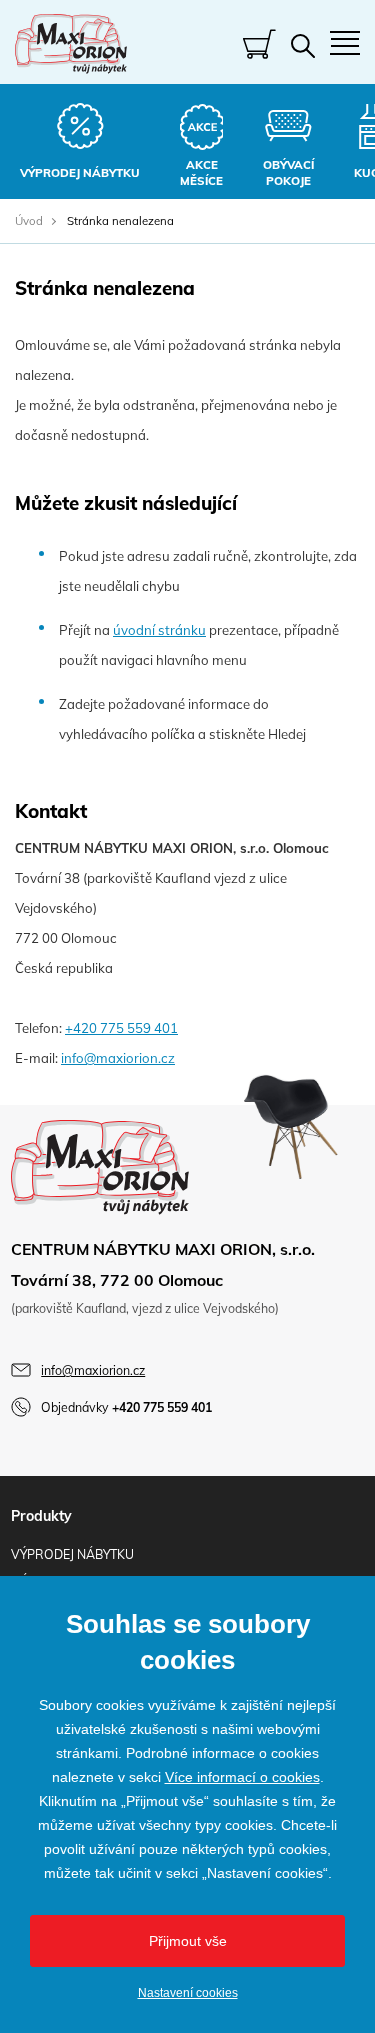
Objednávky (126, 1407)
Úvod (29, 221)
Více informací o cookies (242, 1777)
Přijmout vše (188, 1941)
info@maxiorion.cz (118, 1058)
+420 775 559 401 (121, 1028)
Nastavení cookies (188, 1993)
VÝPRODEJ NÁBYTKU (72, 1554)
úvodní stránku (159, 630)
